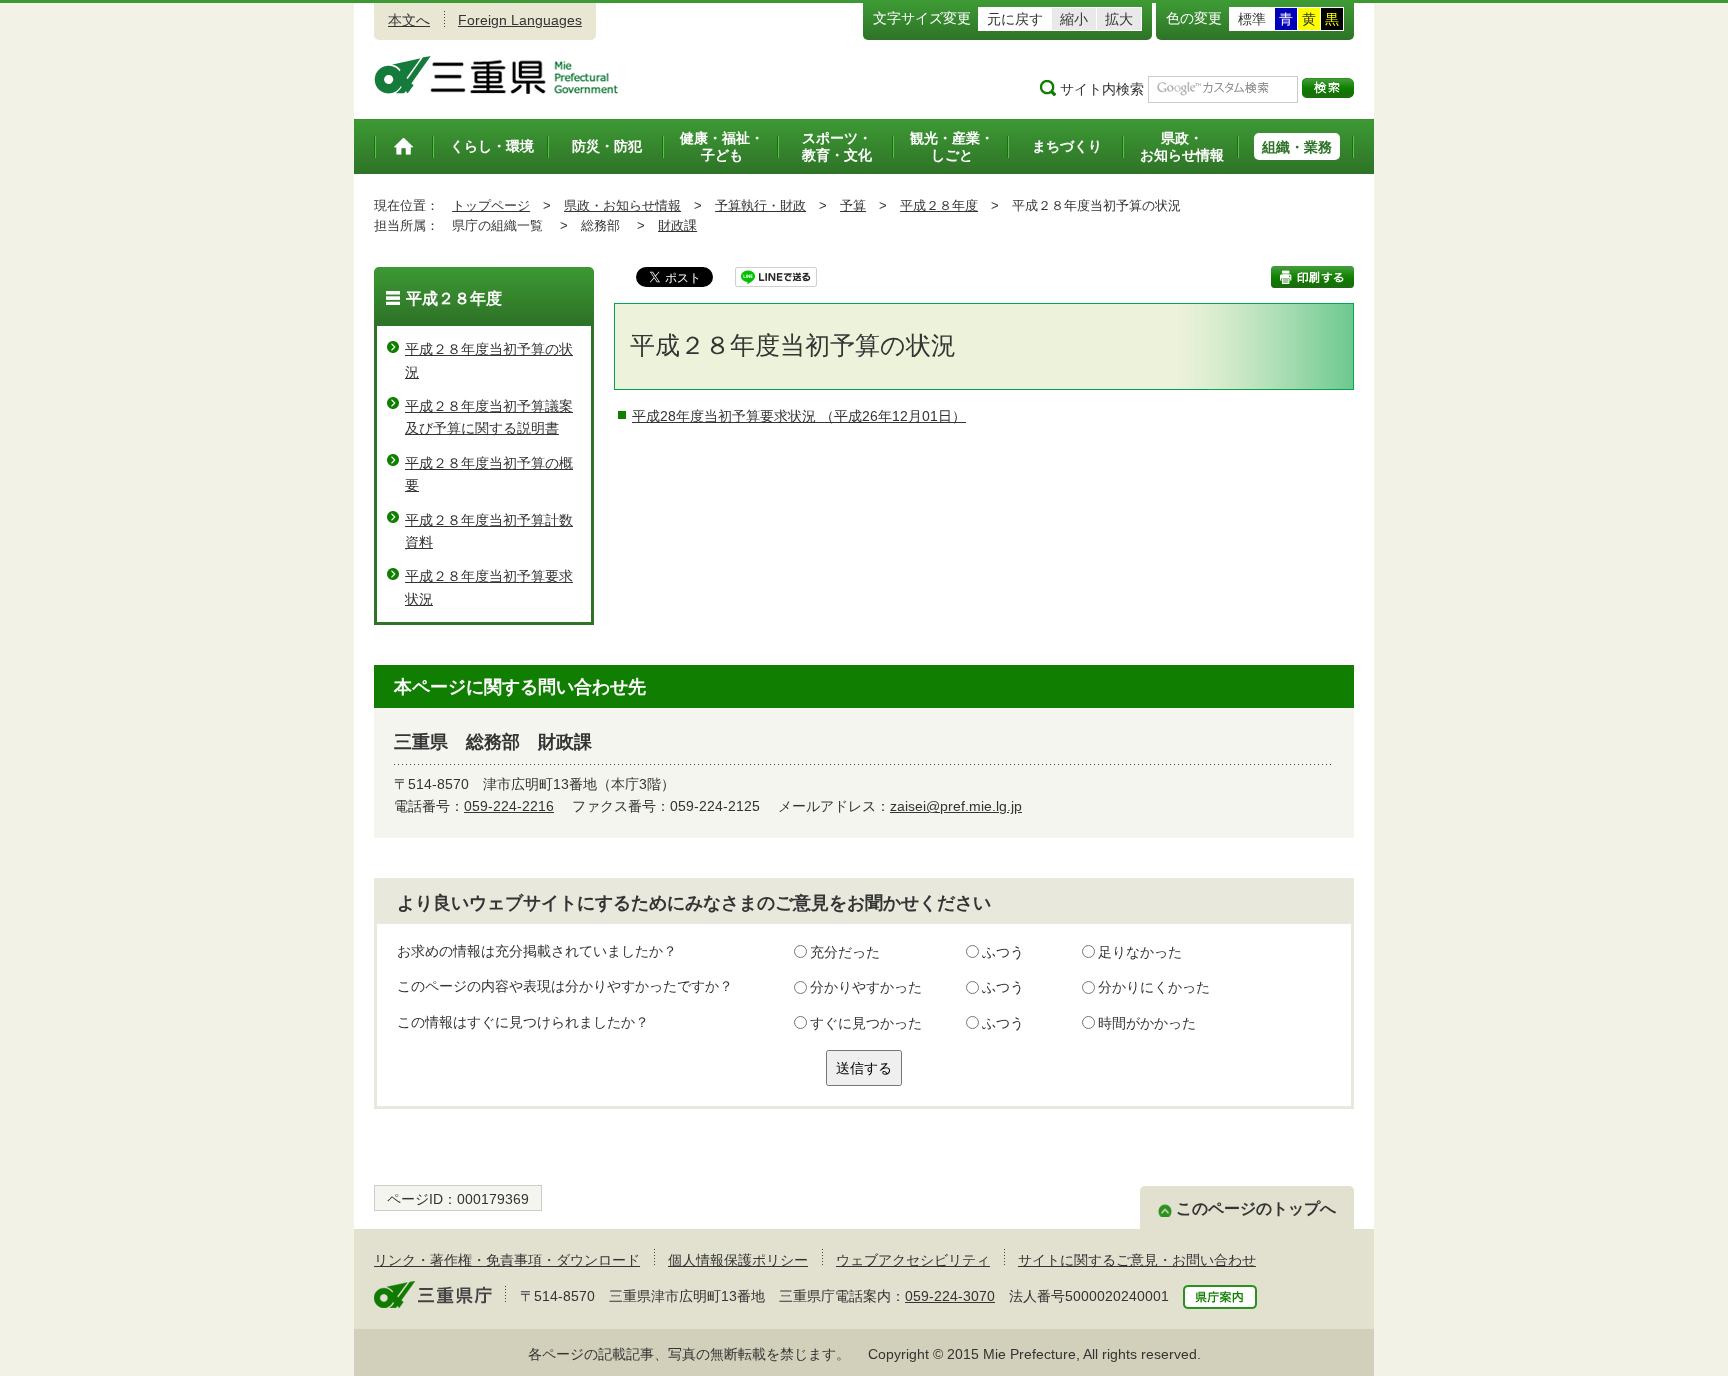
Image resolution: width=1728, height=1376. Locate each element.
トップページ (491, 205)
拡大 (1119, 19)
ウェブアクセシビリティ (913, 1260)
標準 (1252, 19)
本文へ (409, 20)
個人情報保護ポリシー (738, 1260)
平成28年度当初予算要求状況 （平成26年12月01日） (799, 416)
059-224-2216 (509, 806)
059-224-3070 (950, 1296)
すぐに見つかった (866, 1023)
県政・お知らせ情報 (622, 205)
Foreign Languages (520, 20)
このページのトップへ (1256, 1208)
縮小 (1074, 19)
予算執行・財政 (760, 205)
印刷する (1312, 277)
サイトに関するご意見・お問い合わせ (1137, 1260)
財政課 (677, 225)
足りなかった (1140, 952)
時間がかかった (1147, 1023)
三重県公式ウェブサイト (496, 75)
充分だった (845, 952)
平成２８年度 (939, 205)
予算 (853, 205)
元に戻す (1015, 19)
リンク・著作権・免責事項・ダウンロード (507, 1260)
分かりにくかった (1154, 987)
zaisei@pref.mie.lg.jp (956, 806)
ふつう (1003, 952)
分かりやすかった (866, 987)
